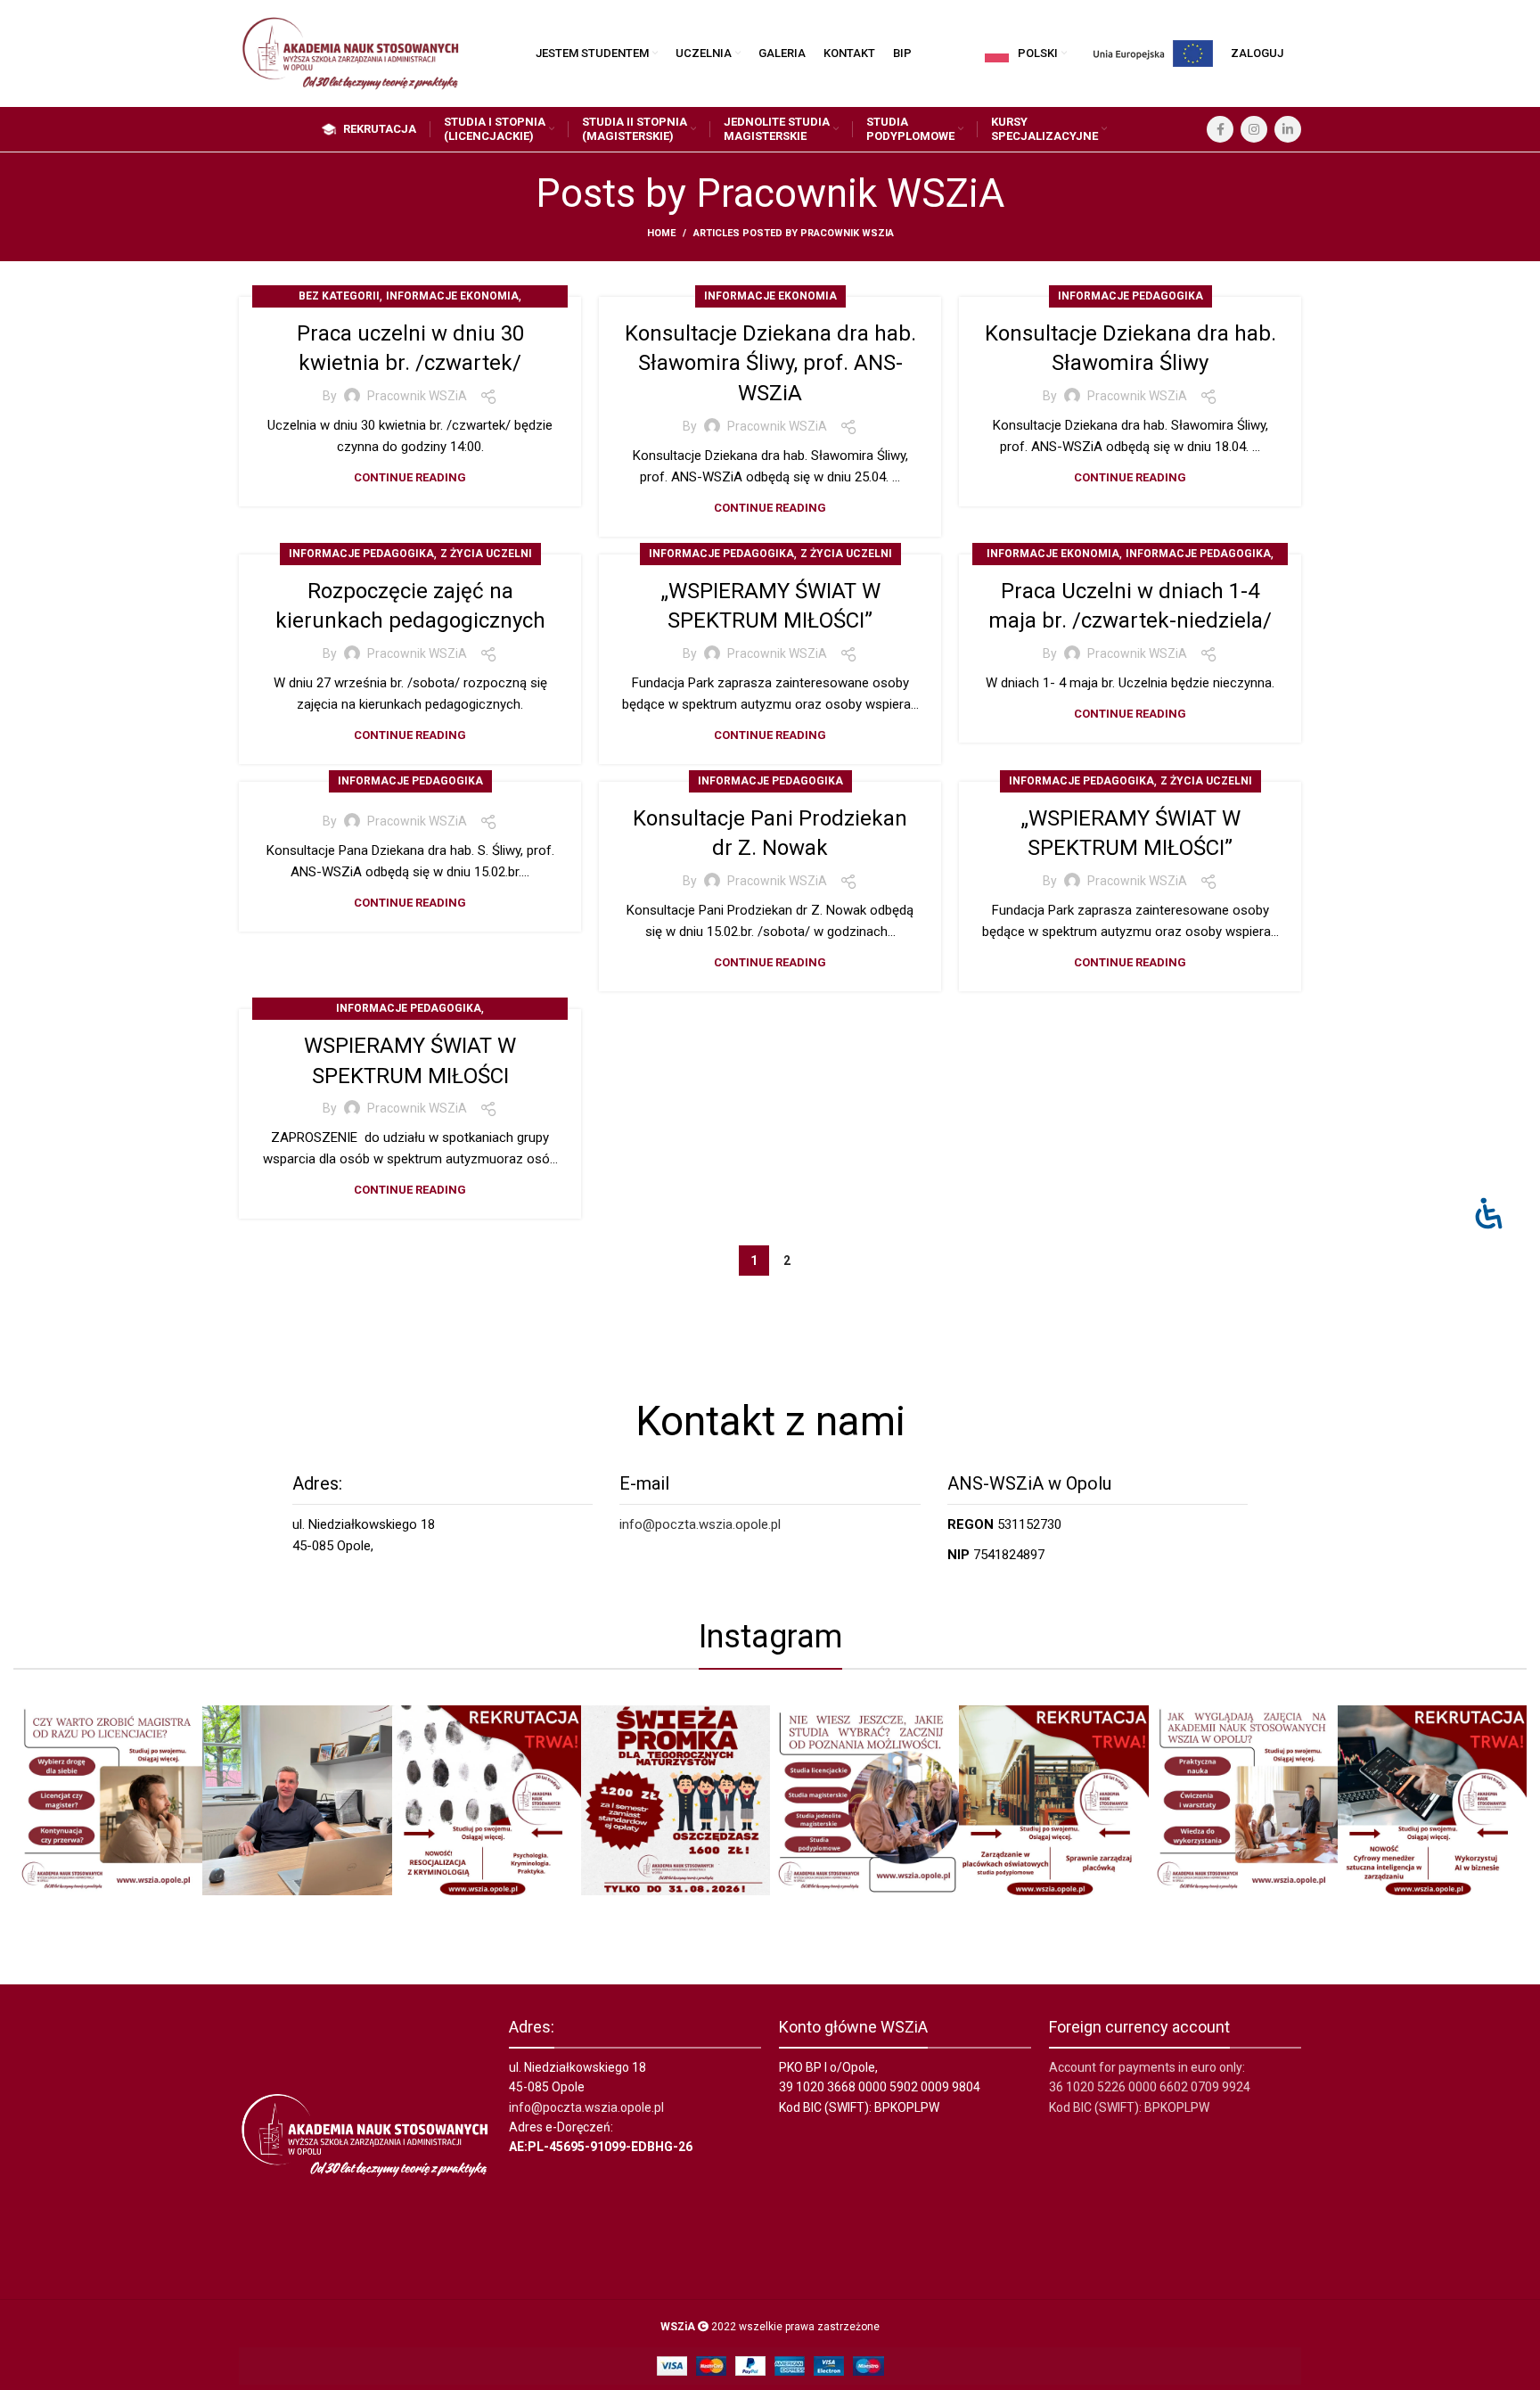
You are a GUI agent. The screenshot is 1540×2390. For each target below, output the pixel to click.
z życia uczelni (486, 554)
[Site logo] (350, 53)
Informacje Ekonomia (452, 296)
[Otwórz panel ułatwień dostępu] (1489, 1213)
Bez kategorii (339, 296)
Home (661, 233)
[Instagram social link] (1254, 129)
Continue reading (410, 477)
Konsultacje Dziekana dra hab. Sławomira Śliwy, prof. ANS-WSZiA (770, 363)
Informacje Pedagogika (1130, 296)
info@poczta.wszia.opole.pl (700, 1524)
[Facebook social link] (1220, 129)
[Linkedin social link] (1288, 129)
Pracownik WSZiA (850, 193)
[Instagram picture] (108, 1800)
